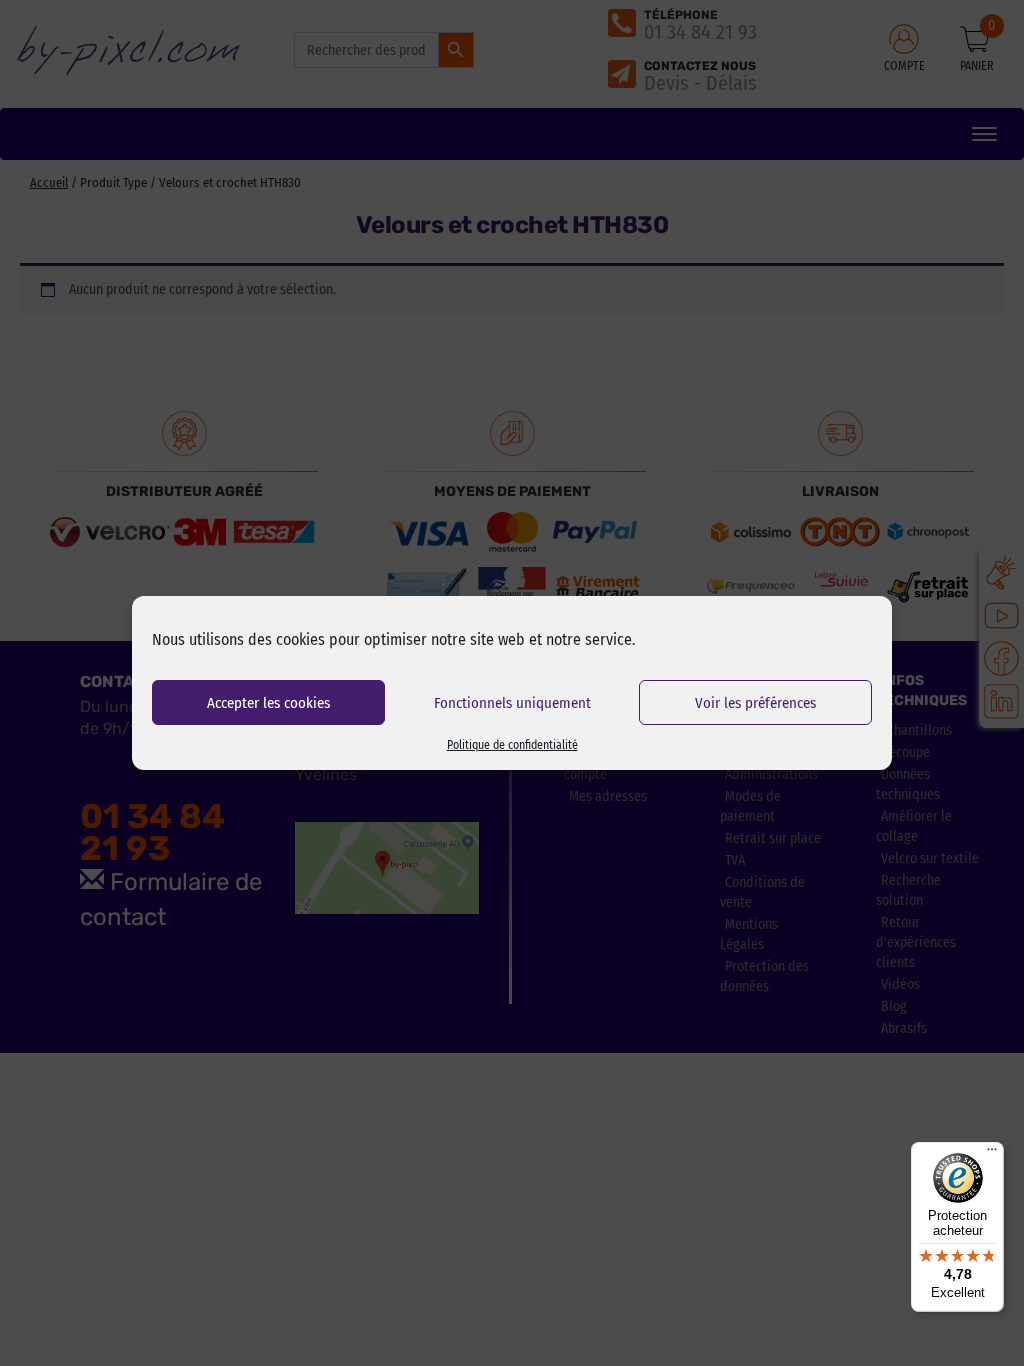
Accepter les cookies (268, 703)
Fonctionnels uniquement (512, 703)
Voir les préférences (755, 703)
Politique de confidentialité (512, 745)
